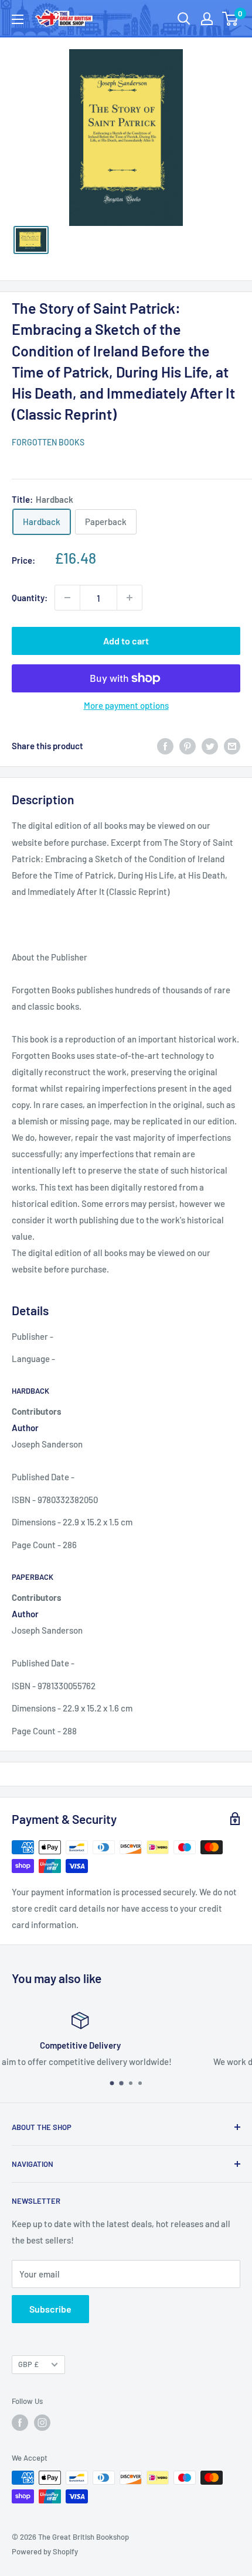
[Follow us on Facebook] (20, 2423)
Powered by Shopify (45, 2551)
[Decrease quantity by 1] (67, 598)
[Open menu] (18, 19)
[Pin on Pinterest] (188, 746)
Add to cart (126, 641)
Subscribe (50, 2309)
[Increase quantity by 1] (130, 598)
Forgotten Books (48, 442)
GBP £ (28, 2364)
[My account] (207, 19)
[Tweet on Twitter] (210, 746)
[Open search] (184, 19)
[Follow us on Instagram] (42, 2423)
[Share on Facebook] (165, 746)
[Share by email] (232, 746)
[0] (231, 19)
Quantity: (30, 598)
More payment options (126, 705)
